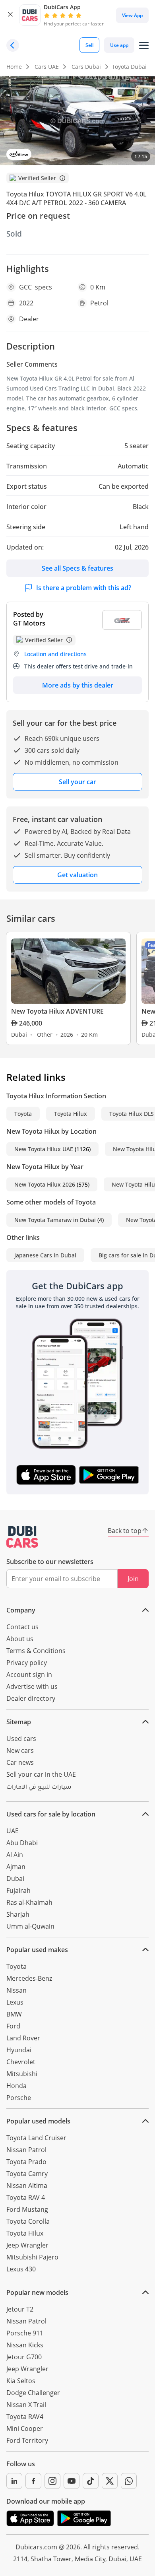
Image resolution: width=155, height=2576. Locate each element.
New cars (20, 1750)
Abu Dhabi (22, 1843)
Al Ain (15, 1855)
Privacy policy (27, 1663)
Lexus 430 (21, 2269)
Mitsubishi (22, 2074)
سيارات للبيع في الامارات (39, 1788)
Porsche (19, 2098)
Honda (16, 2086)
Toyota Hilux (71, 1114)
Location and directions (55, 654)
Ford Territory (27, 2440)
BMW (14, 2014)
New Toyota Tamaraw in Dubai (55, 1220)
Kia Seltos (21, 2381)
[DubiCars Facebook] (33, 2481)
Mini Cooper (25, 2428)
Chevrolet (21, 2062)
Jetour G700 (24, 2357)
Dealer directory (31, 1698)
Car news (20, 1762)
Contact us (22, 1627)
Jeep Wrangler (27, 2245)
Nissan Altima (27, 2186)
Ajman (16, 1867)
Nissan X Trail (26, 2405)
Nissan (16, 1990)
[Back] (13, 45)
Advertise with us (32, 1686)
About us (20, 1639)
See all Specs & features (77, 568)
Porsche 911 (25, 2333)
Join (133, 1579)
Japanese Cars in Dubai (45, 1255)
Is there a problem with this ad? (84, 588)
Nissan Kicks (25, 2345)
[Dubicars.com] (22, 1537)
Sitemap (19, 1722)
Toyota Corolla (28, 2221)
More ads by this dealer (78, 685)
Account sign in (29, 1675)
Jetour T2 (20, 2309)
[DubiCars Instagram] (52, 2481)
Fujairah (18, 1890)
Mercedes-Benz (29, 1978)
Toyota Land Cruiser (36, 2138)
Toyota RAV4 (25, 2417)
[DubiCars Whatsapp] (129, 2481)
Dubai (15, 1879)
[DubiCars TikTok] (91, 2481)
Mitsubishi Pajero (32, 2257)
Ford (13, 2026)
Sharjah (18, 1914)
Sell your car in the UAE (41, 1774)
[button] (10, 15)
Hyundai (19, 2050)
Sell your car (77, 782)
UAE (13, 1831)
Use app (119, 45)
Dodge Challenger (33, 2393)
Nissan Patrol (26, 2150)
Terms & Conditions (36, 1651)
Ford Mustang (27, 2209)
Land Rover (23, 2038)
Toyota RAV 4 (26, 2197)
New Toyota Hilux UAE (44, 1149)
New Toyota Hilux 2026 (45, 1184)
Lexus (15, 2002)
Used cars (21, 1739)
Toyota (23, 1114)
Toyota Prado (26, 2162)
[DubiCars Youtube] (72, 2481)
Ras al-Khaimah (29, 1902)
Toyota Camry (27, 2174)
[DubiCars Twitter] (110, 2481)
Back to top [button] (125, 1531)
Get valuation (77, 875)
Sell (89, 45)
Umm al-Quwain (30, 1926)
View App (132, 15)
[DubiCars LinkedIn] (14, 2481)
